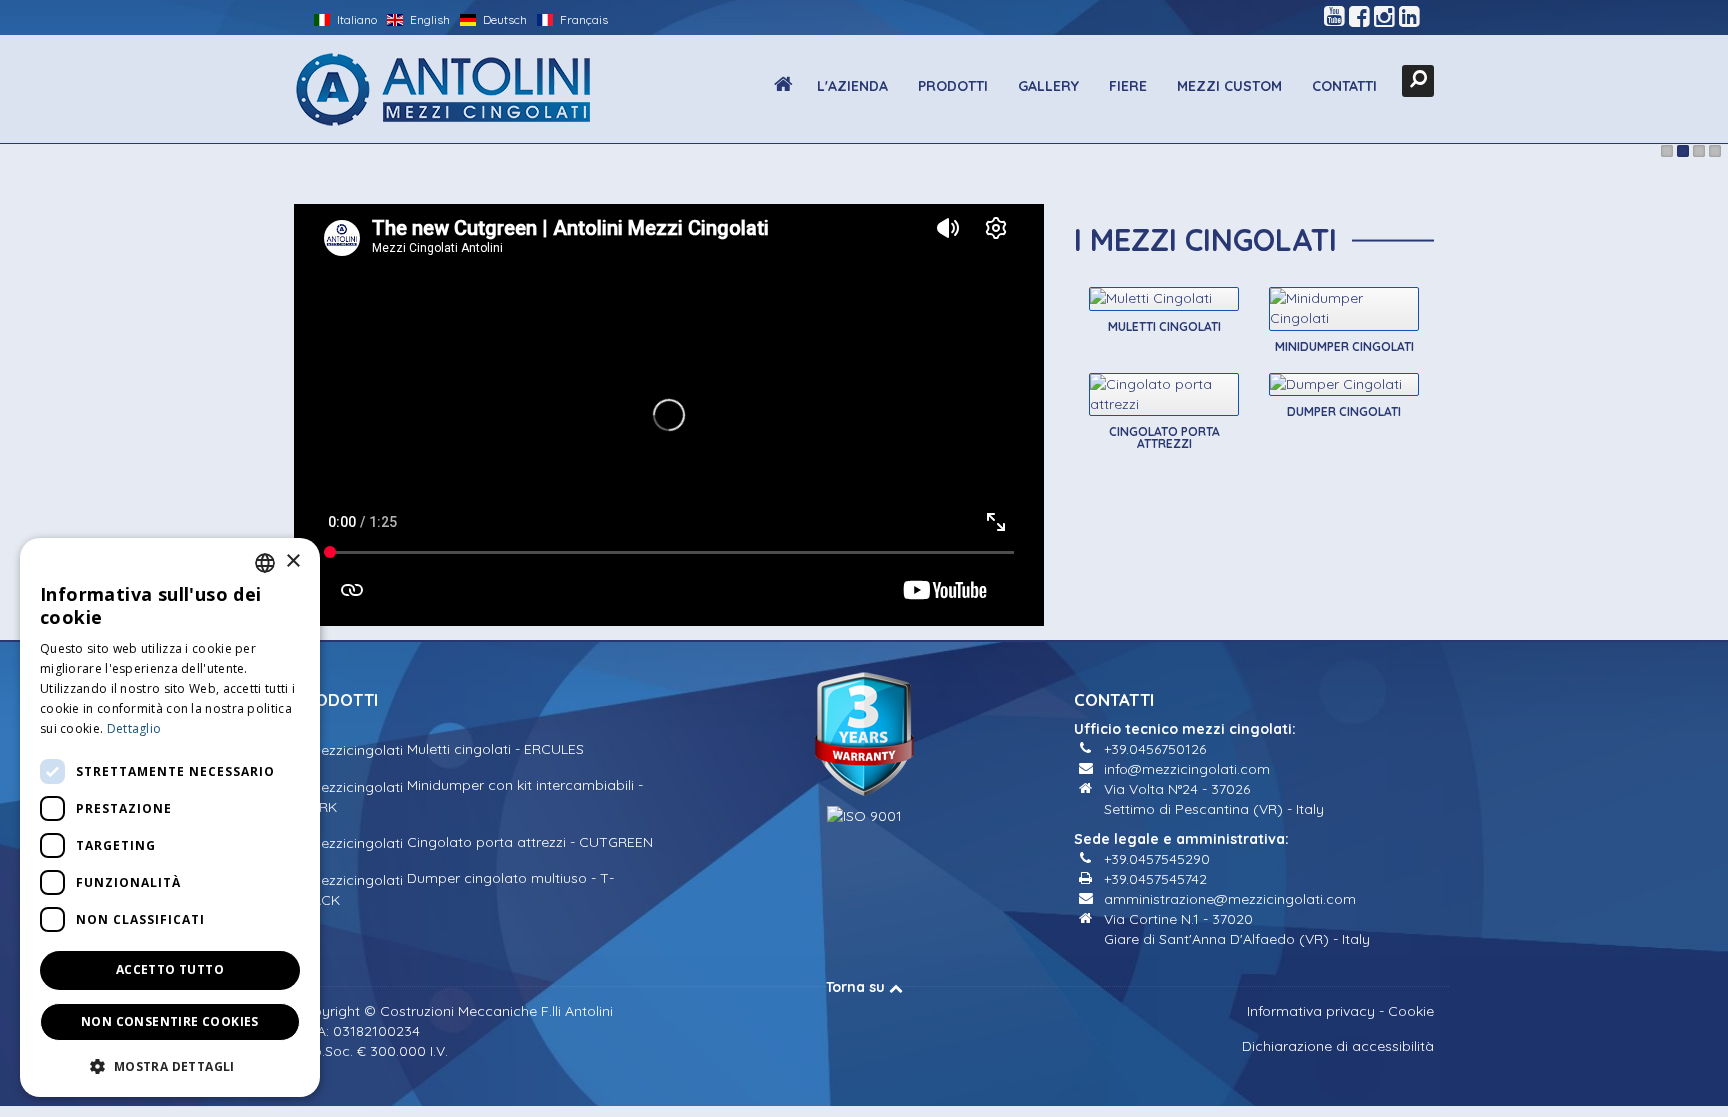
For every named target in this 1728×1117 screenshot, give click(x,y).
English (428, 19)
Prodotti (953, 86)
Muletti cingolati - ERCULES (493, 749)
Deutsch (503, 19)
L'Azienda (852, 86)
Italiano (355, 19)
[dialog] (170, 817)
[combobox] (265, 563)
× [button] (292, 561)
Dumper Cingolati (1344, 411)
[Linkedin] (1409, 17)
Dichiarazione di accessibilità (1338, 1046)
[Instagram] (1384, 17)
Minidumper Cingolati (1344, 346)
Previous (25, 154)
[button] (170, 1065)
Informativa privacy (1311, 1011)
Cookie (1411, 1011)
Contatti (1344, 86)
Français (582, 19)
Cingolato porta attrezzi (1164, 437)
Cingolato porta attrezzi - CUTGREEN (528, 842)
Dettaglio (134, 728)
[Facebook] (1359, 17)
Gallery (1048, 86)
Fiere (1128, 86)
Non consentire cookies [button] (170, 1021)
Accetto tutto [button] (170, 969)
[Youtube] (1334, 17)
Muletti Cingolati (1164, 326)
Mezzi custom (1229, 86)
